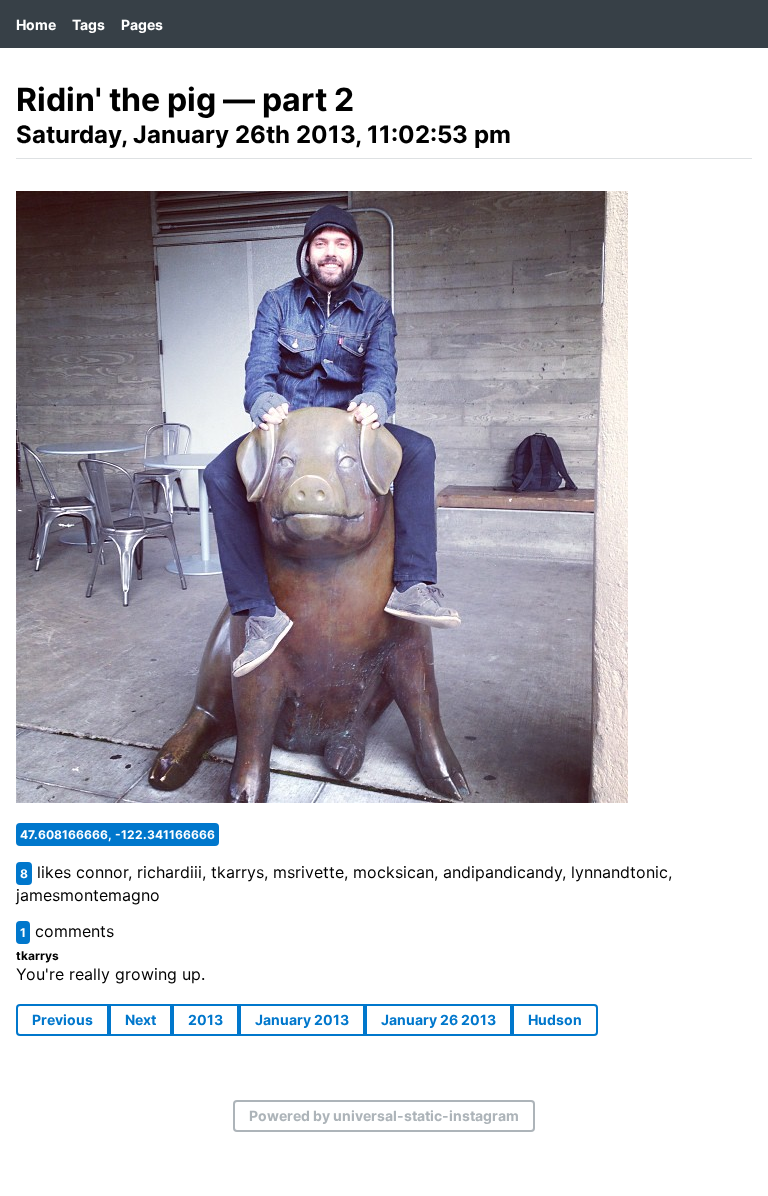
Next (140, 1019)
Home (36, 24)
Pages (142, 24)
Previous (62, 1019)
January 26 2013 (438, 1019)
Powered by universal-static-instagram (384, 1115)
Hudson (555, 1019)
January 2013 (302, 1019)
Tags (88, 24)
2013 (205, 1019)
